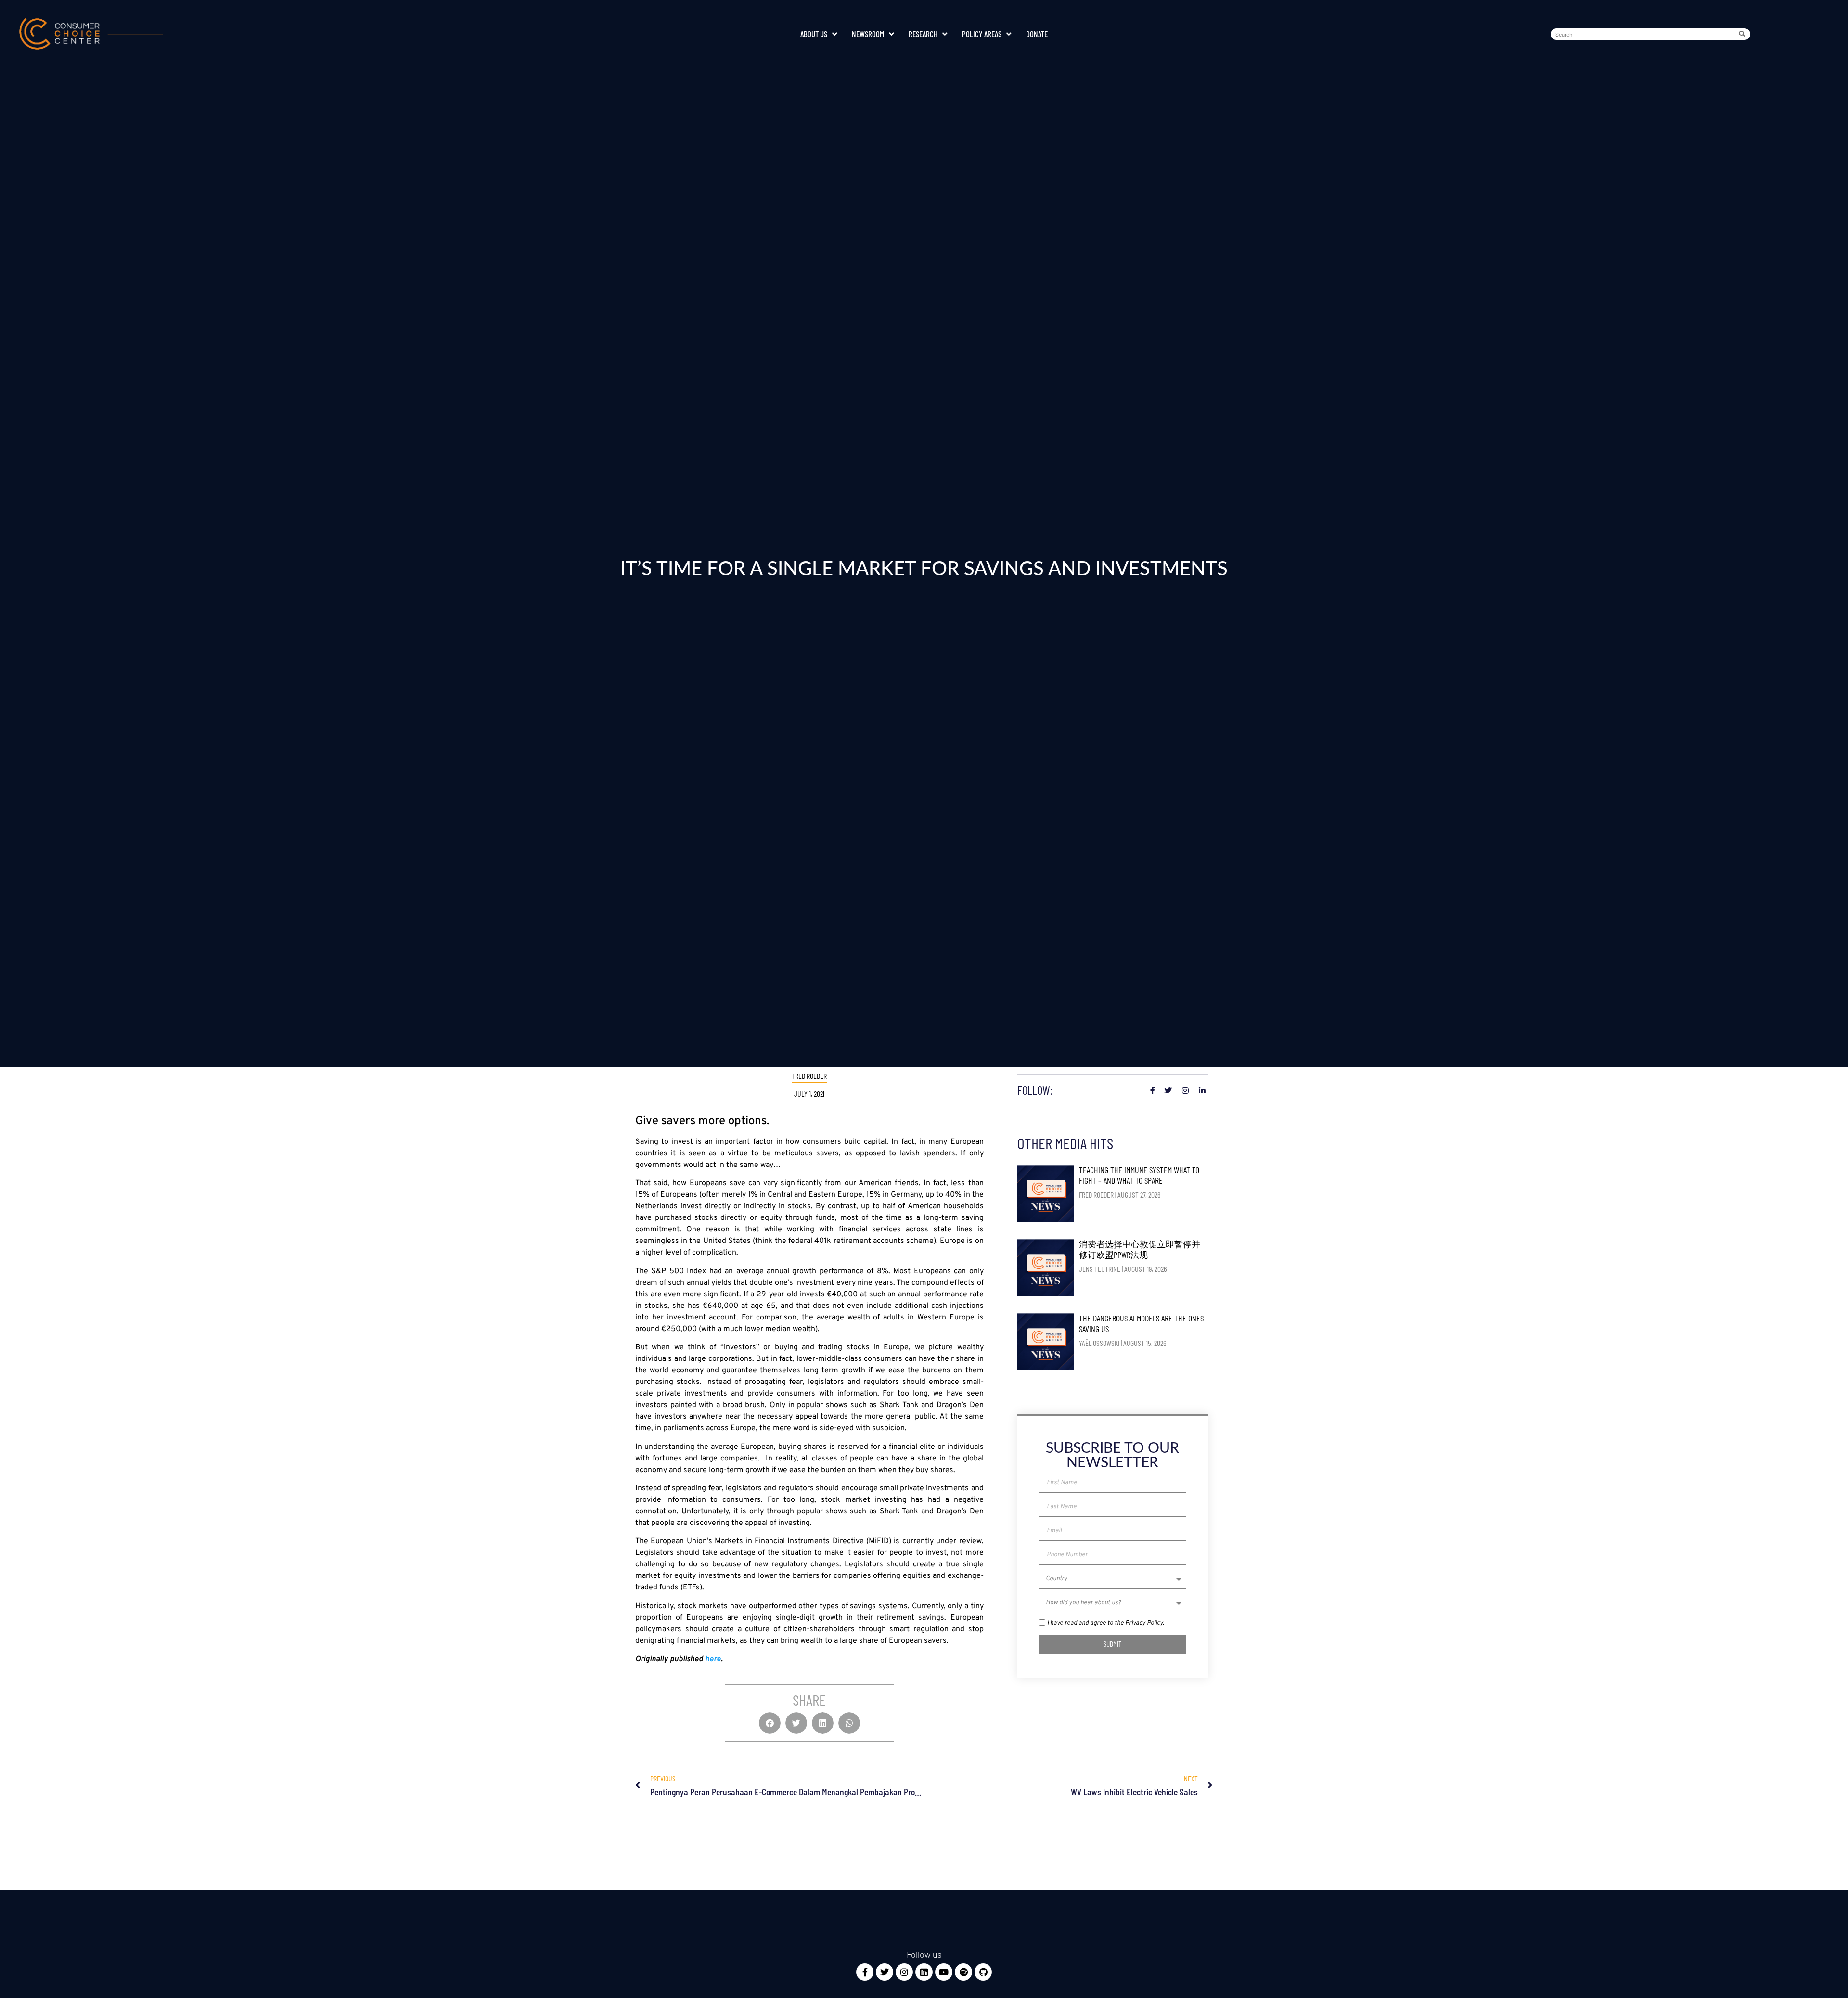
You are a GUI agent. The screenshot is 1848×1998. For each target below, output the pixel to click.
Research (923, 34)
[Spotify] (963, 1972)
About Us (814, 34)
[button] (770, 1723)
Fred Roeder (809, 1076)
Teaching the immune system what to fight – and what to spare (1139, 1175)
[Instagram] (904, 1972)
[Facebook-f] (865, 1972)
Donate (1037, 34)
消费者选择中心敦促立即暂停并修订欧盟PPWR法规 (1140, 1249)
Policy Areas (982, 34)
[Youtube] (944, 1972)
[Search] (1744, 34)
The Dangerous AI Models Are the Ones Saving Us (1141, 1323)
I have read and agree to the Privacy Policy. (1106, 1623)
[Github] (983, 1972)
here (713, 1659)
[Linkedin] (924, 1972)
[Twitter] (885, 1972)
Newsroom (868, 34)
